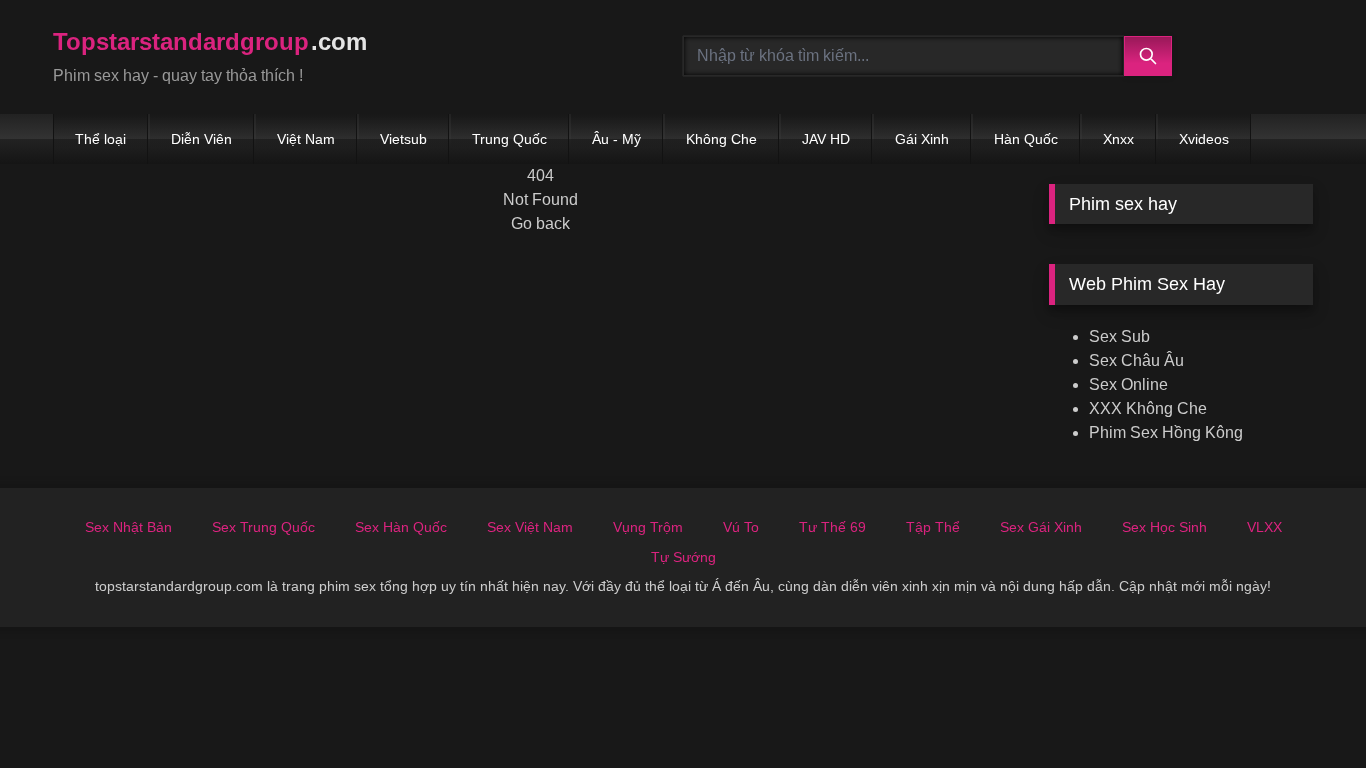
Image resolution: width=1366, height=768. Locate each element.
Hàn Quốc (1026, 139)
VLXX (1264, 527)
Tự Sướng (683, 557)
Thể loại (100, 139)
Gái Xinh (922, 139)
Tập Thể (933, 527)
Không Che (721, 139)
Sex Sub (1119, 336)
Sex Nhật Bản (128, 527)
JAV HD (826, 139)
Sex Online (1128, 384)
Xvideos (1204, 139)
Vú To (741, 527)
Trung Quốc (509, 139)
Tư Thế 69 (832, 527)
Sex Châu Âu (1136, 360)
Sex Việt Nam (530, 527)
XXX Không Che (1148, 408)
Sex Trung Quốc (263, 527)
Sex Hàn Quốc (401, 527)
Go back (540, 223)
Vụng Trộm (648, 527)
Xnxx (1118, 139)
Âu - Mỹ (616, 139)
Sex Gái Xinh (1041, 527)
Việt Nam (306, 139)
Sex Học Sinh (1164, 527)
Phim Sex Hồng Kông (1166, 432)
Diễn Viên (201, 139)
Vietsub (403, 139)
